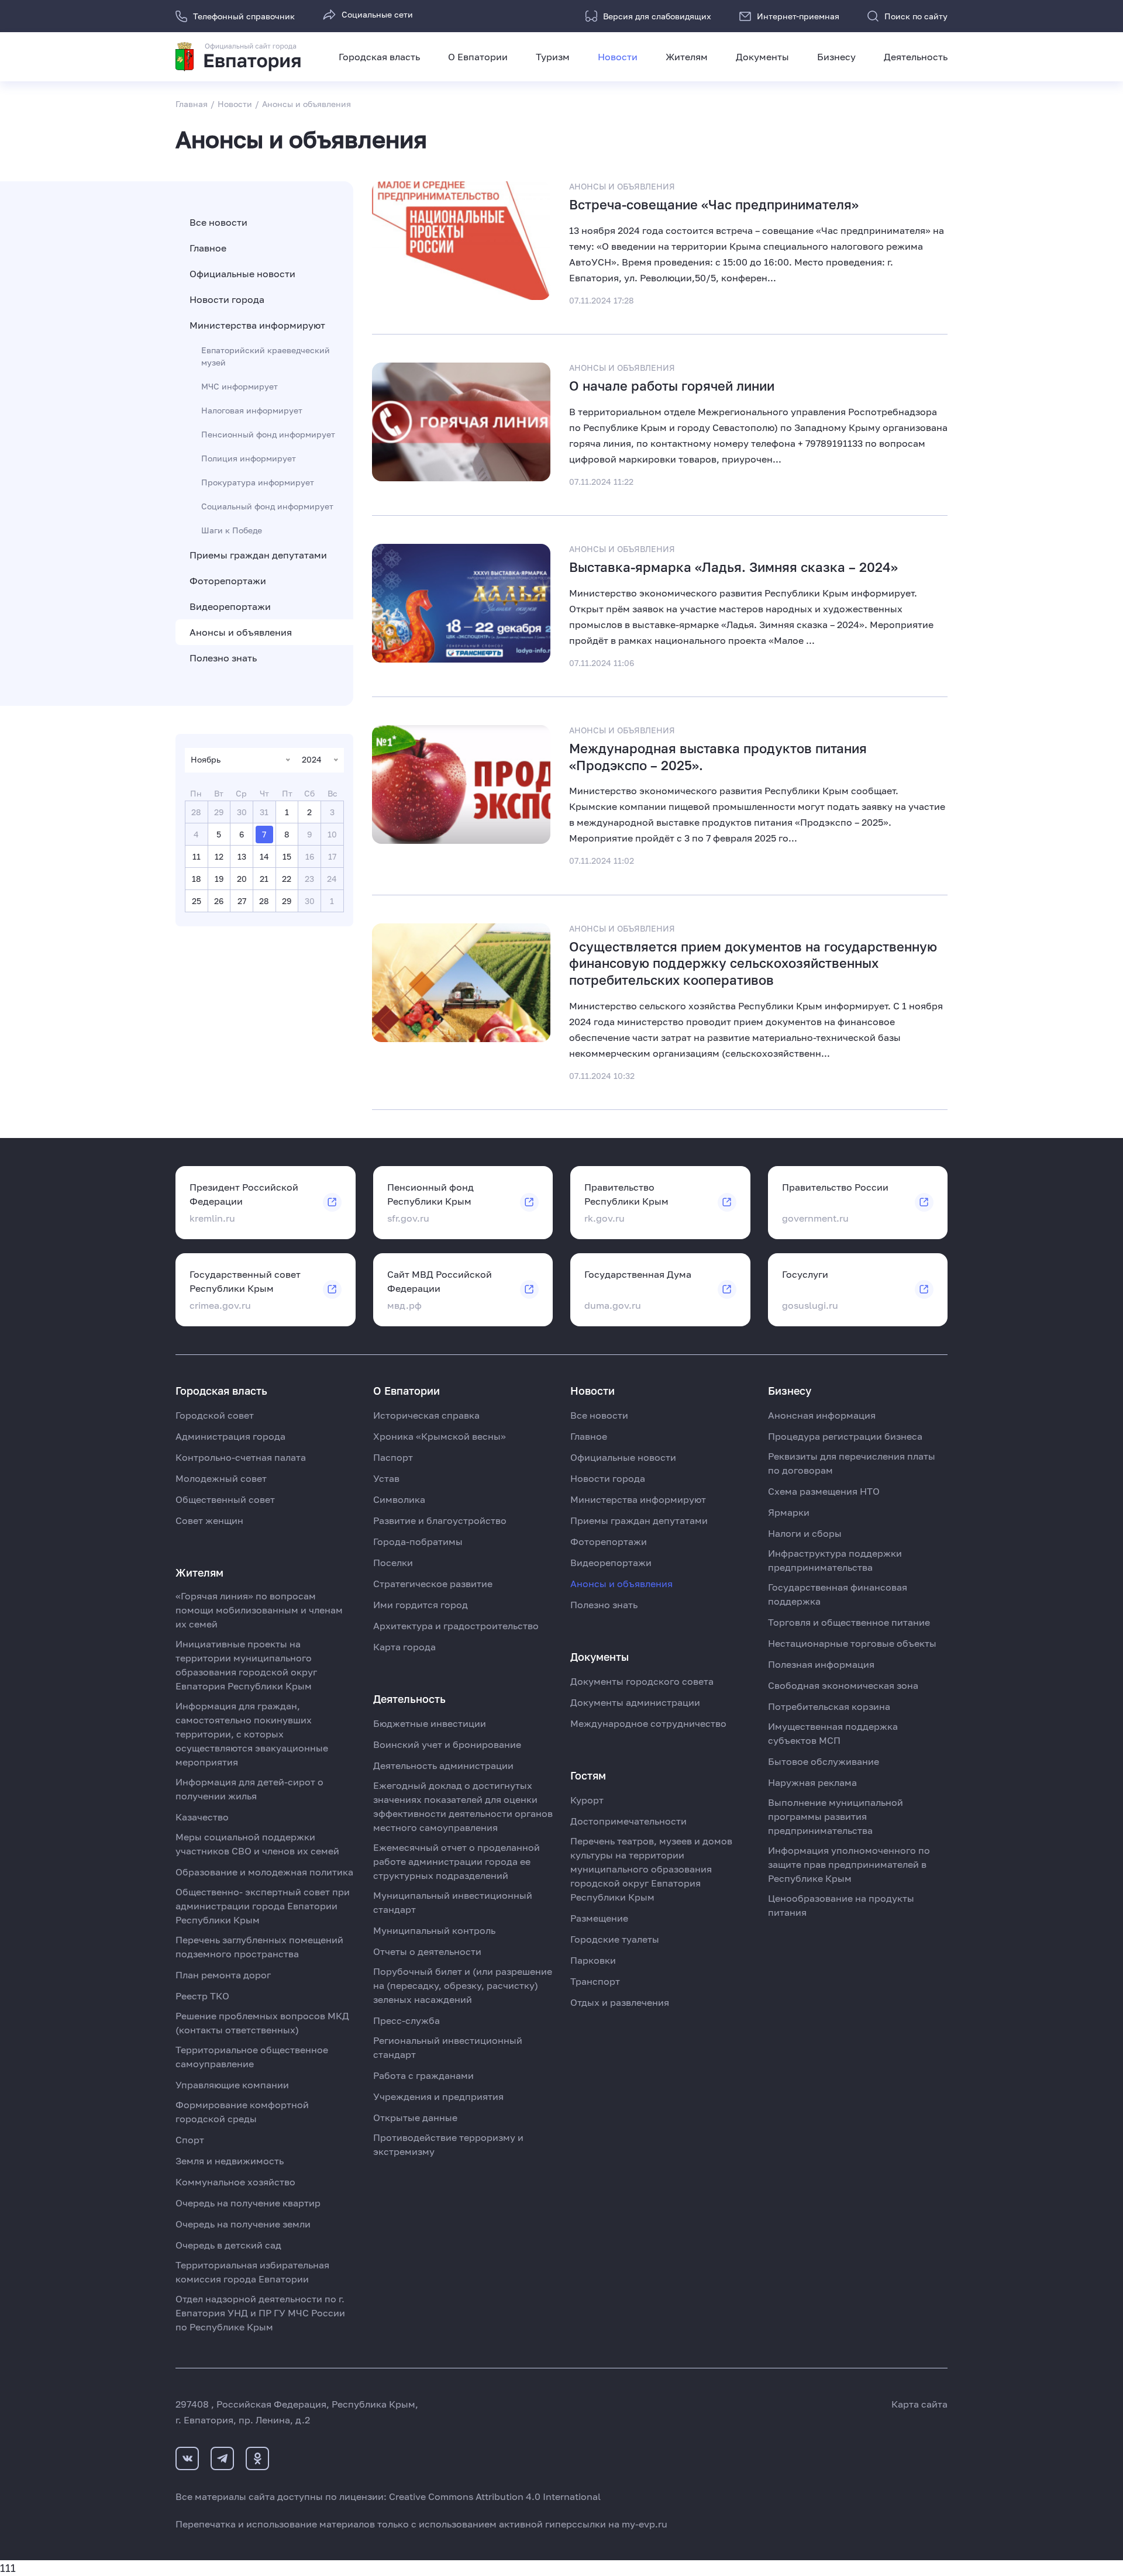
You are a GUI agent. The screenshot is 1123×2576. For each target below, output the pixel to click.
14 (264, 856)
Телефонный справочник (244, 16)
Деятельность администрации (443, 1765)
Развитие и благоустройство (440, 1520)
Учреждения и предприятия (438, 2096)
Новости (618, 57)
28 (264, 901)
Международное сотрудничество (648, 1723)
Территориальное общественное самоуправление (252, 2057)
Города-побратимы (418, 1542)
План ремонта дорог (223, 1975)
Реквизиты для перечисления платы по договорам (852, 1463)
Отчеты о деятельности (427, 1951)
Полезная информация (821, 1664)
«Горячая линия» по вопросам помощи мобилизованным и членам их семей (259, 1610)
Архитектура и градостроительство (456, 1626)
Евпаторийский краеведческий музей (266, 356)
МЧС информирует (240, 386)
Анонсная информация (822, 1415)
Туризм (553, 57)
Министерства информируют (257, 325)
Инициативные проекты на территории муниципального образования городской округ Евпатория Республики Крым (246, 1665)
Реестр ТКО (202, 1996)
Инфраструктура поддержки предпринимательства (835, 1560)
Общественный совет (225, 1499)
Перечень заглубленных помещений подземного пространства (259, 1947)
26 (219, 901)
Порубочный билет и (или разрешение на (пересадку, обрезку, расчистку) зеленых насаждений (463, 1985)
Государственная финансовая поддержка (838, 1594)
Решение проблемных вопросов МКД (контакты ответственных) (262, 2023)
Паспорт (393, 1457)
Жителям (687, 57)
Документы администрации (635, 1702)
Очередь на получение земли (243, 2224)
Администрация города (230, 1436)
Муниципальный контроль (434, 1930)
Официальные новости (242, 274)
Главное (208, 248)
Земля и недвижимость (230, 2161)
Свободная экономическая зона (843, 1685)
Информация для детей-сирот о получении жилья (249, 1789)
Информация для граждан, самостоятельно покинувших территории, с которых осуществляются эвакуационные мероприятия (252, 1734)
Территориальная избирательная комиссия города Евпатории (252, 2272)
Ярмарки (789, 1512)
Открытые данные (415, 2118)
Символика (399, 1499)
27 (242, 901)
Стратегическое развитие (433, 1584)
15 (287, 856)
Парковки (593, 1960)
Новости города (227, 299)
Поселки (393, 1563)
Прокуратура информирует (258, 482)
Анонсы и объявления (241, 632)
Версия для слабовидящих (657, 16)
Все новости (218, 222)
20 (242, 879)
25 (197, 901)
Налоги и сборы (805, 1533)
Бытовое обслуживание (824, 1761)
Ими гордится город (421, 1605)
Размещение (599, 1918)
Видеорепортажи (230, 606)
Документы (762, 57)
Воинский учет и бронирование (447, 1744)
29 (287, 901)
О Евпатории (478, 57)
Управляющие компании (232, 2085)
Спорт (190, 2140)
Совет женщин (209, 1520)
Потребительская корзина (829, 1706)
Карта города (404, 1647)
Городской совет (215, 1415)
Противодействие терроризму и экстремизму (448, 2144)
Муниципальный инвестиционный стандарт (453, 1902)
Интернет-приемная (798, 16)
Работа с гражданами (423, 2075)
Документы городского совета (642, 1681)
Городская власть (379, 57)
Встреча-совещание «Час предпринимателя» (714, 204)
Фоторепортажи (228, 581)
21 (264, 879)
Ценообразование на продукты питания (841, 1905)
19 (219, 879)
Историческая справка (426, 1415)
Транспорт (595, 1981)
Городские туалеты (615, 1939)
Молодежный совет (221, 1478)
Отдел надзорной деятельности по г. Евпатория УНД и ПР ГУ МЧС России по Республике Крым (260, 2313)
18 (197, 879)
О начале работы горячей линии (672, 386)
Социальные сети (377, 14)
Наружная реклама (812, 1782)
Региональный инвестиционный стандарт (448, 2047)
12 (219, 856)
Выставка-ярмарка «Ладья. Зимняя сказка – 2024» (733, 567)
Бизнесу (836, 57)
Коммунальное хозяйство (235, 2182)
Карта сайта (919, 2404)
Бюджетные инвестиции (430, 1723)
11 (197, 856)
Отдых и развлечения (620, 2002)
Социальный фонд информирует (267, 506)
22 (287, 879)
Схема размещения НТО (824, 1491)
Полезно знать (223, 658)
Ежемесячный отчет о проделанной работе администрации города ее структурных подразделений (457, 1861)
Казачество (202, 1817)
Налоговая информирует (252, 410)
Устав (386, 1478)
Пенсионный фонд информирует (268, 434)
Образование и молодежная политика (264, 1872)
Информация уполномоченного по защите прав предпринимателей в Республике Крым (849, 1864)
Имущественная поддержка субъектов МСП (833, 1733)
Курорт (587, 1800)
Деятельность (916, 57)
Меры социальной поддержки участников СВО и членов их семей (257, 1844)
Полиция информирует (249, 458)
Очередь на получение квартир (248, 2203)
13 (242, 856)
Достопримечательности (628, 1821)
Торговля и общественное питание (849, 1622)
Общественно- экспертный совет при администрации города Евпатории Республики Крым (263, 1906)
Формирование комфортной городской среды (242, 2112)
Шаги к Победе (232, 530)
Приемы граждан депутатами (258, 555)
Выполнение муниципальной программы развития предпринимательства (836, 1816)
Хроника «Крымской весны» (440, 1436)
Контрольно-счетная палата (241, 1457)
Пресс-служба (407, 2020)
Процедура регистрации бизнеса (845, 1436)
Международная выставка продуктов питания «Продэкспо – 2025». (718, 757)
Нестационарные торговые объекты (852, 1643)
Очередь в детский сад (228, 2245)
